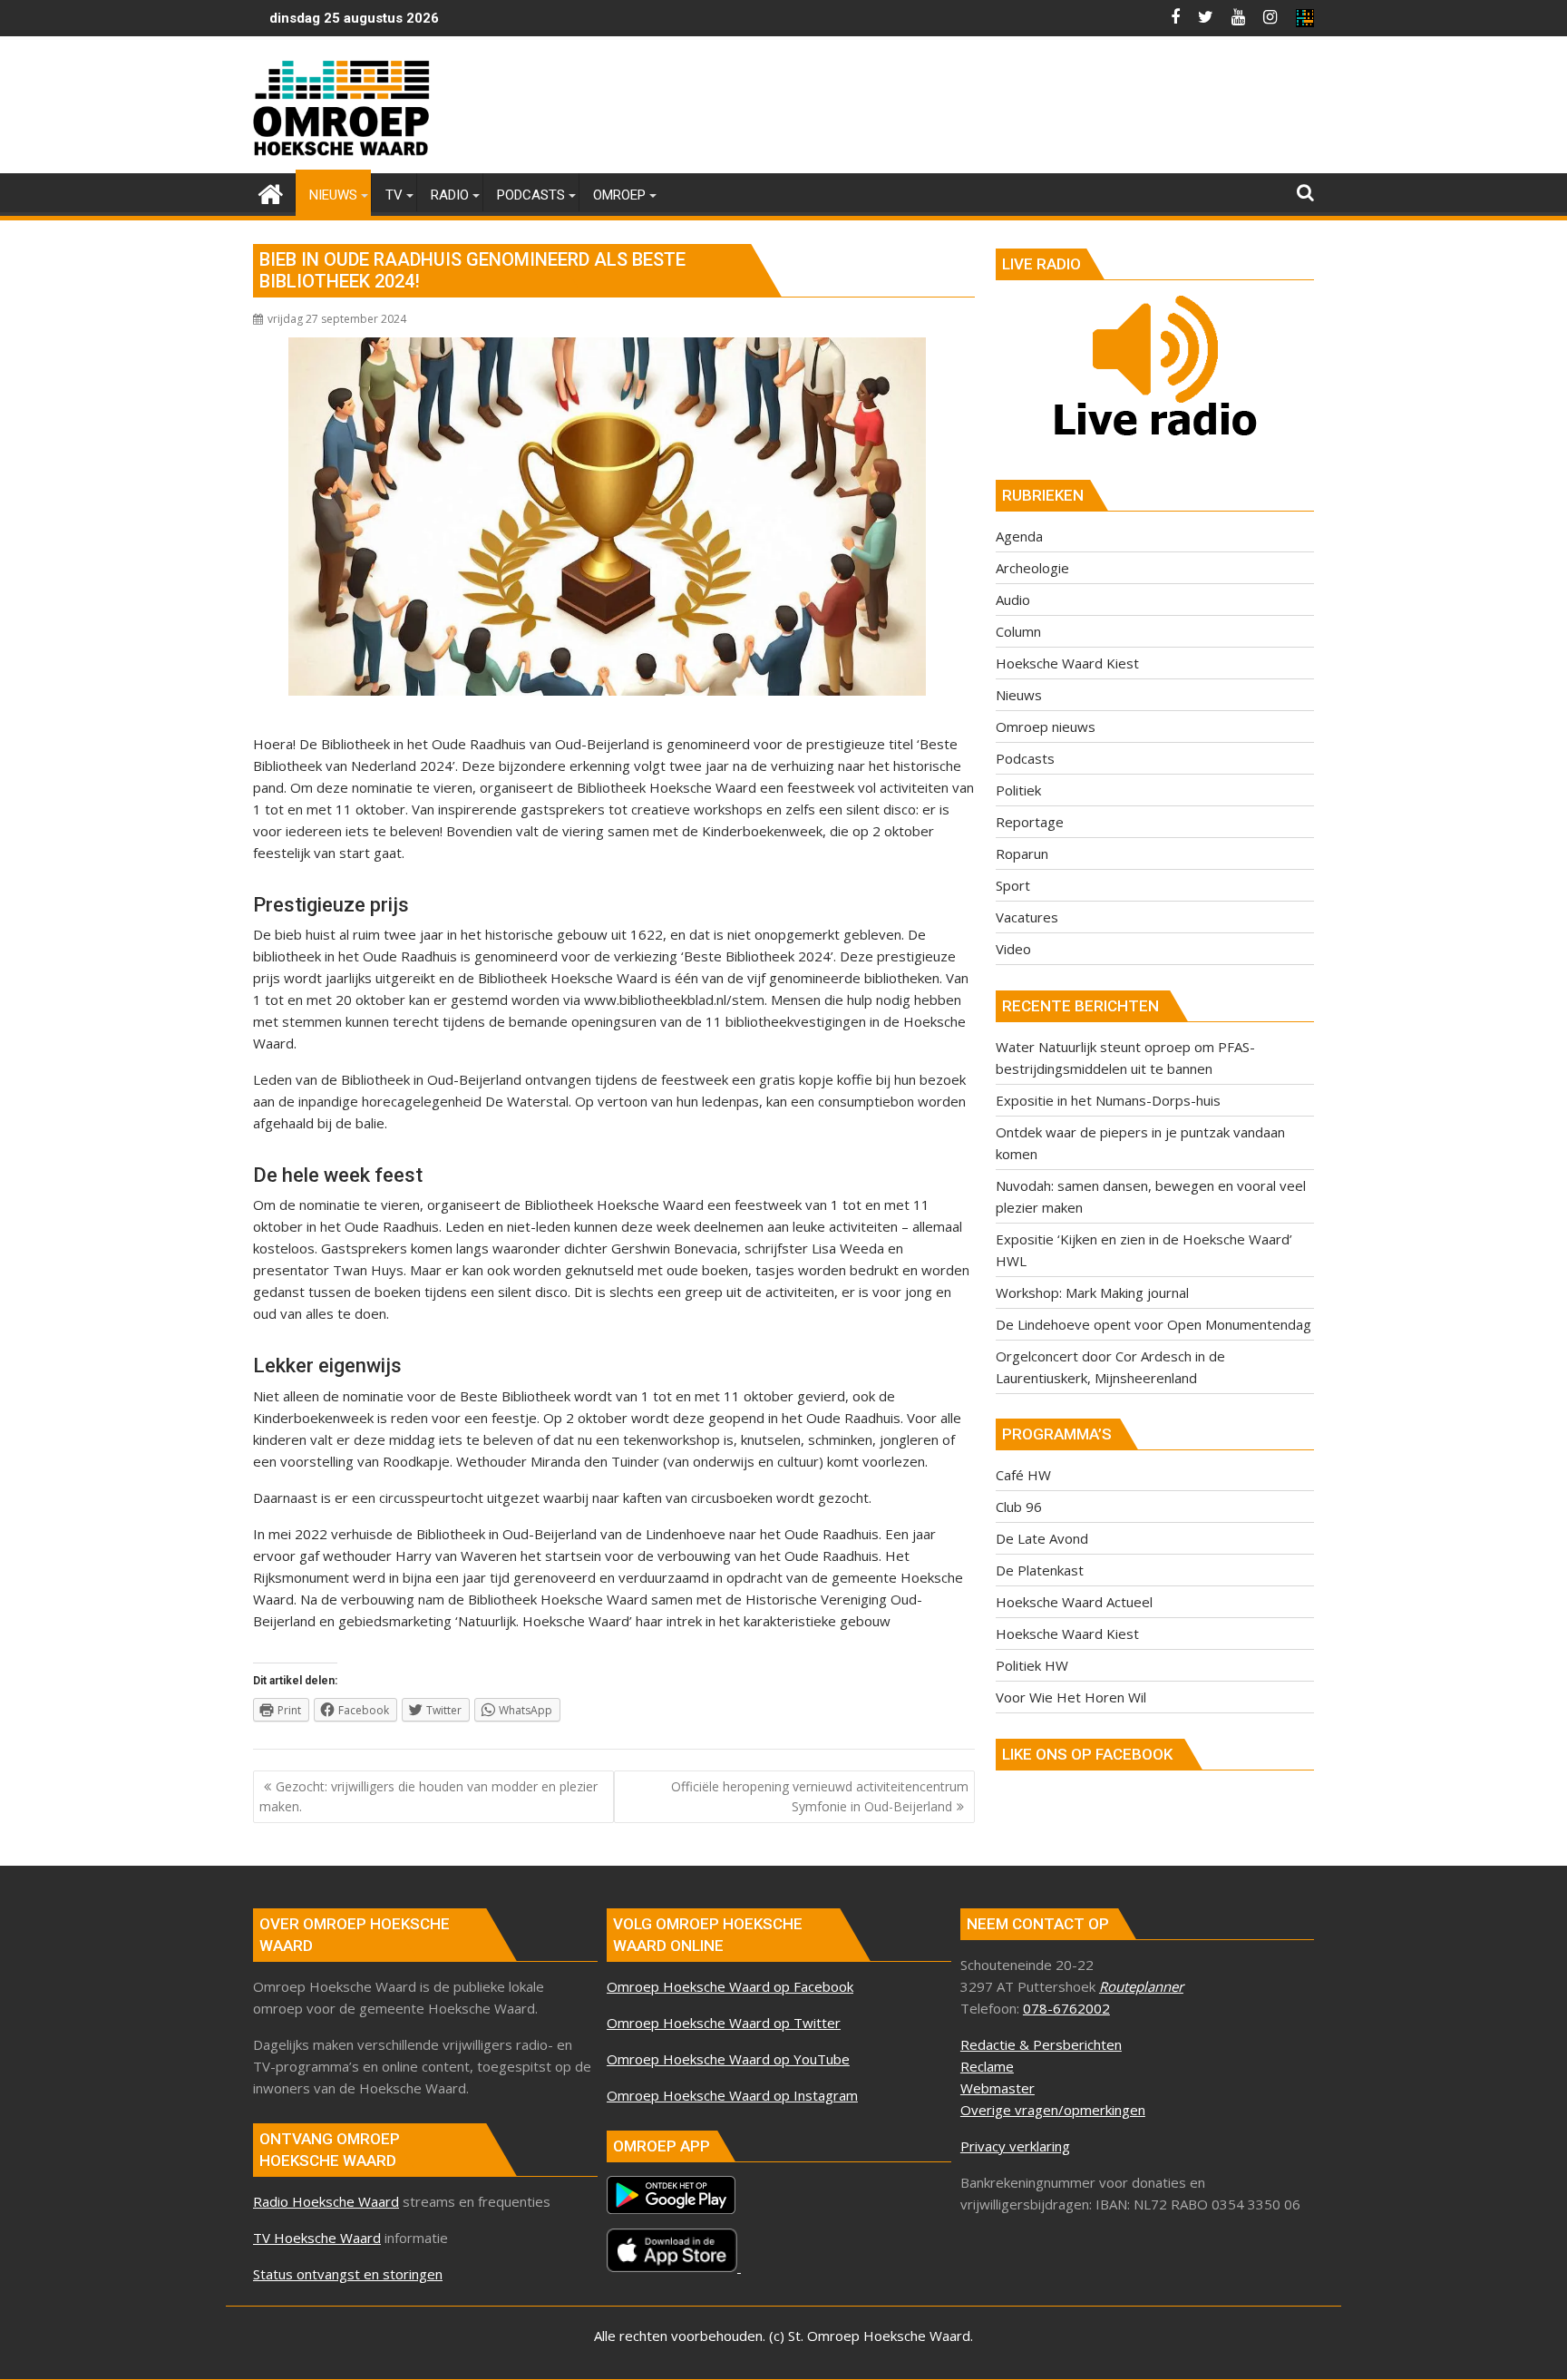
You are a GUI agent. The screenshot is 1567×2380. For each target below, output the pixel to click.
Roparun (1022, 853)
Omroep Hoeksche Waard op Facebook (730, 1986)
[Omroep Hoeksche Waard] (271, 192)
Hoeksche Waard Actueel (1074, 1602)
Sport (1013, 885)
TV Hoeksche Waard (317, 2238)
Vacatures (1027, 917)
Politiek (1018, 790)
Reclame (987, 2066)
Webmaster (998, 2088)
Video (1013, 949)
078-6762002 (1066, 2008)
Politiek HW (1032, 1665)
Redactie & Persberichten (1041, 2044)
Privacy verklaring (1015, 2146)
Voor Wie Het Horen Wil (1071, 1697)
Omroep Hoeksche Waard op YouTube (728, 2059)
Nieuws (1019, 695)
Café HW (1023, 1475)
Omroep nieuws (1046, 727)
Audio (1013, 600)
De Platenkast (1040, 1570)
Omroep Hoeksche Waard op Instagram (732, 2095)
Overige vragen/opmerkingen (1053, 2110)
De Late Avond (1042, 1538)
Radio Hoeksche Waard (326, 2201)
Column (1018, 631)
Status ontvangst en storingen (348, 2274)
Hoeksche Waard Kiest (1067, 663)
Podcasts (1025, 758)
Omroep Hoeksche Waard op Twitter (724, 2023)
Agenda (1019, 536)
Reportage (1030, 822)
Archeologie (1032, 568)
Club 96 (1019, 1507)
